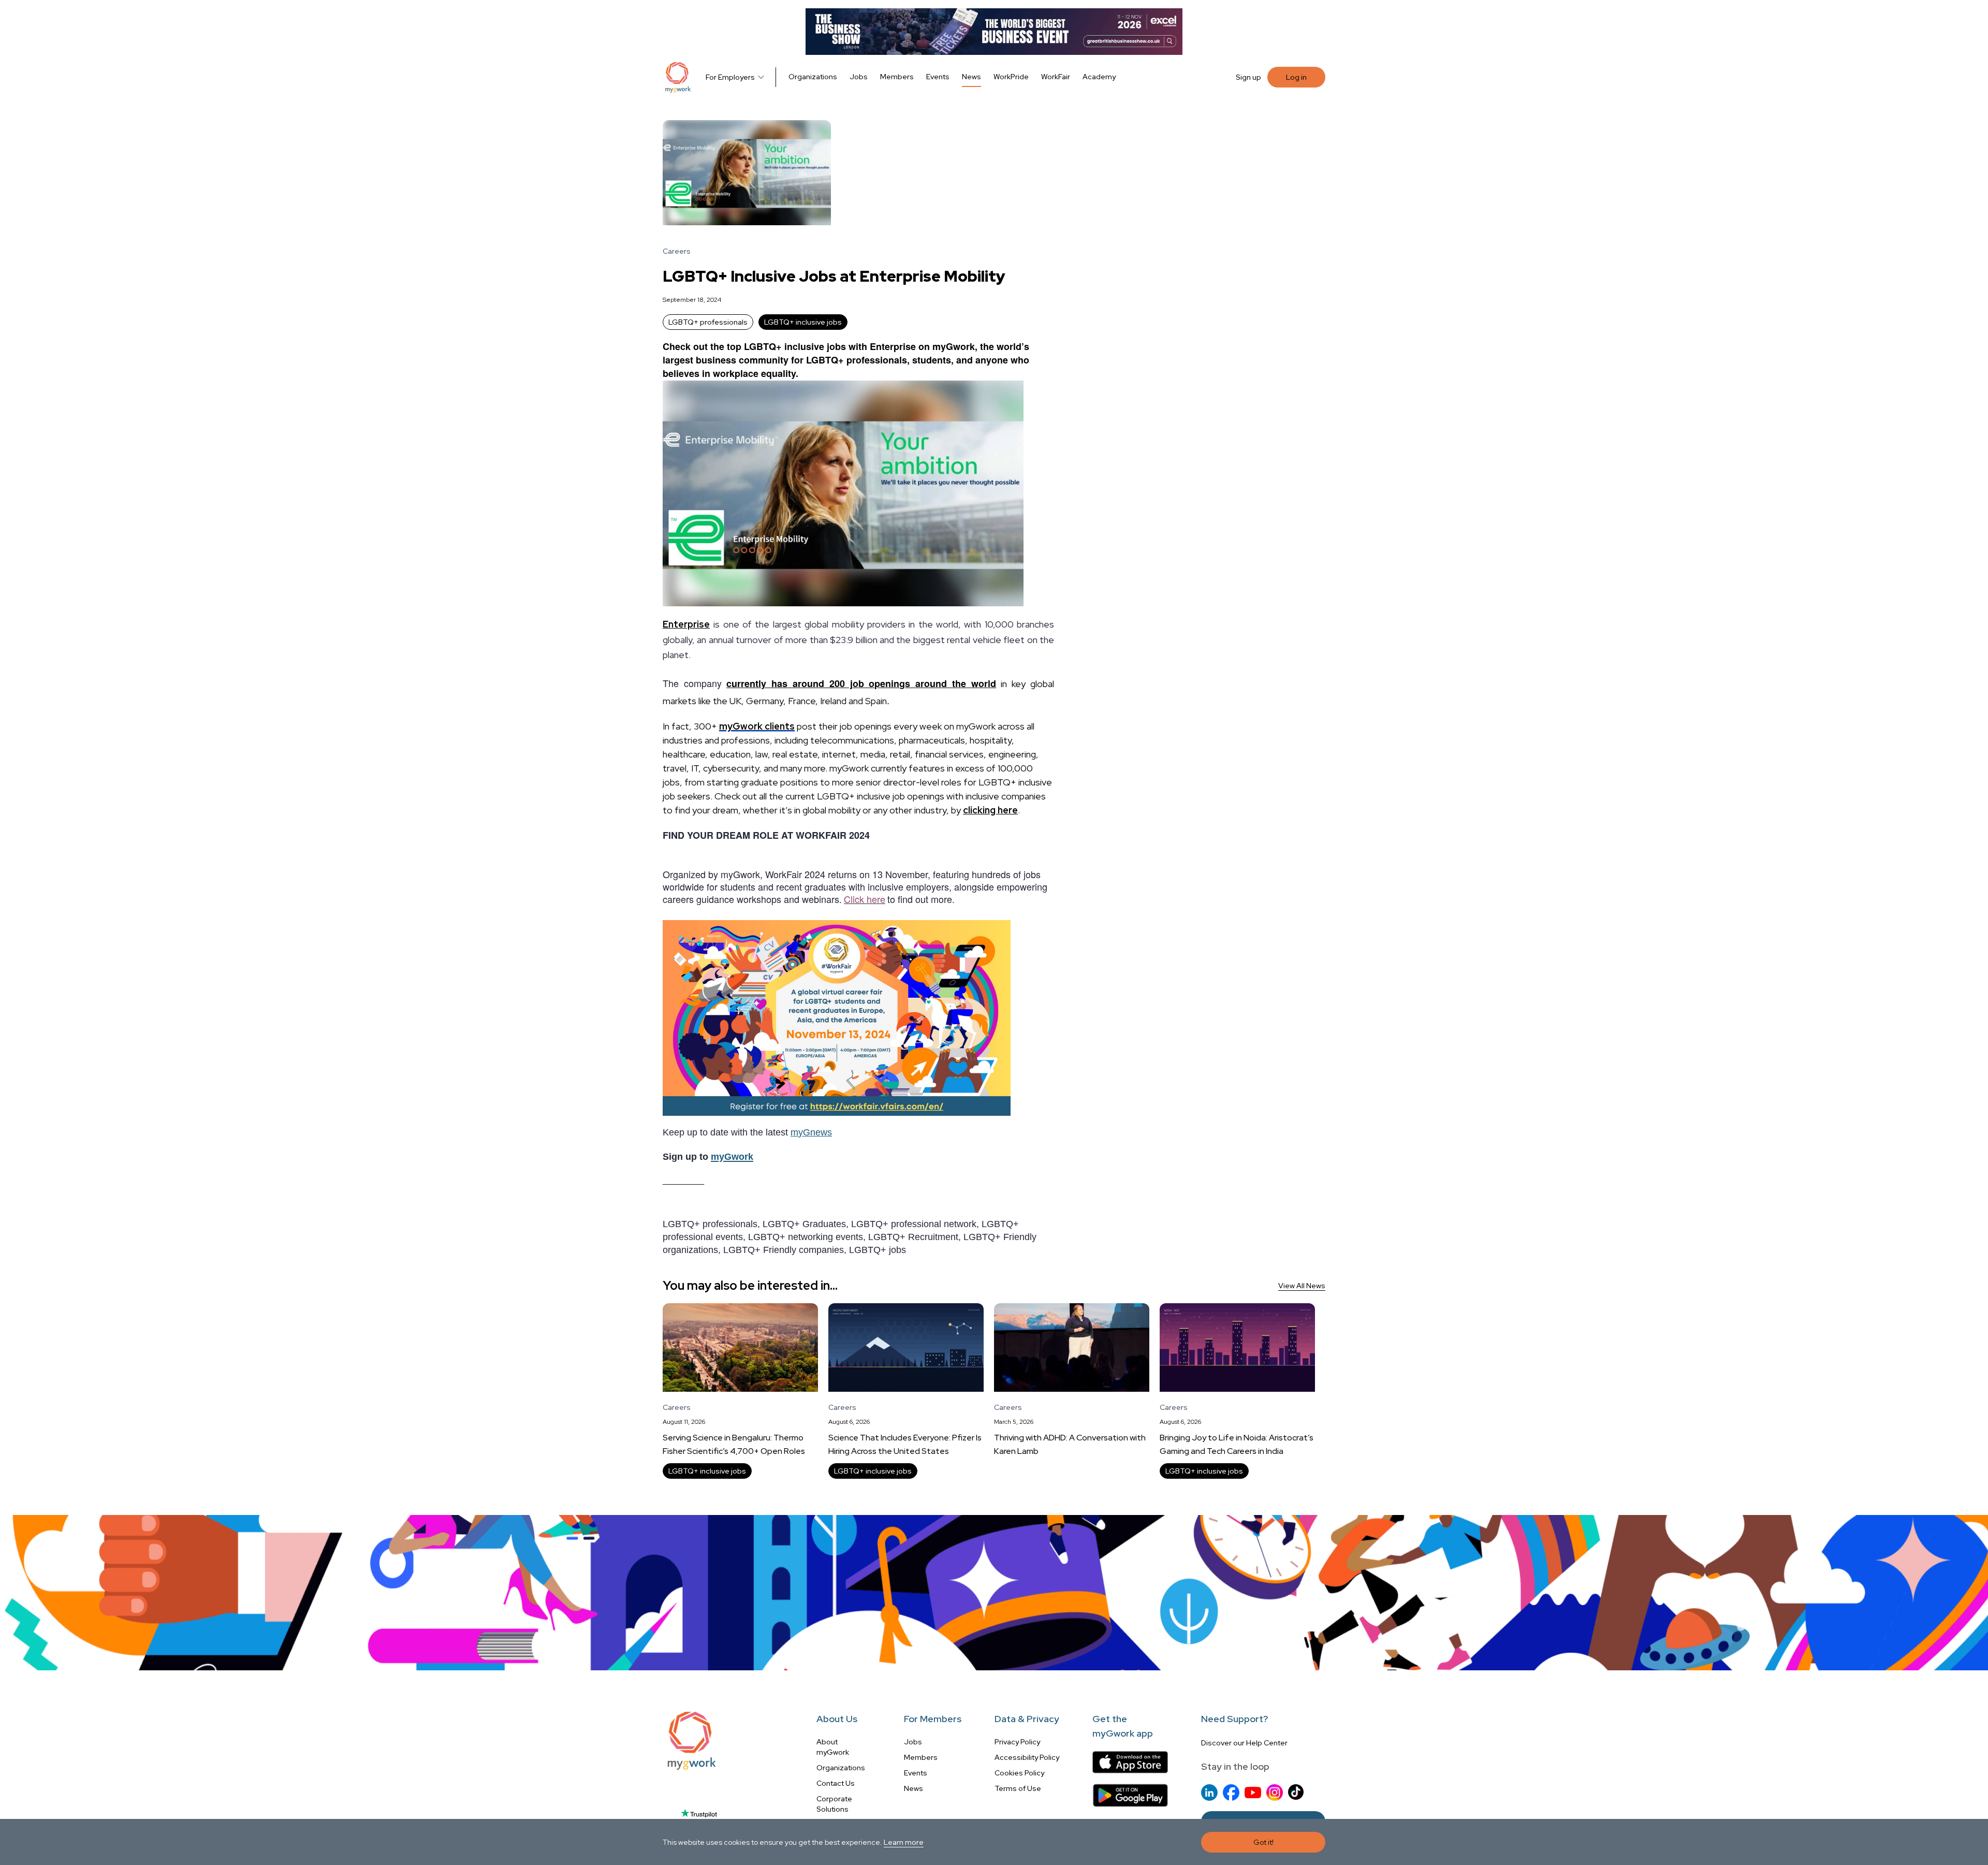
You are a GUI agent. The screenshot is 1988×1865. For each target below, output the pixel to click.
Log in (1296, 77)
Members (897, 77)
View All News (1302, 1286)
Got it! (1263, 1842)
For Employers (730, 77)
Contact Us (836, 1783)
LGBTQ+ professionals (708, 322)
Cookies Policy (1019, 1773)
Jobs (859, 77)
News (971, 77)
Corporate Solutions (834, 1804)
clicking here (990, 810)
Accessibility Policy (1027, 1757)
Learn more (904, 1842)
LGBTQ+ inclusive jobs (803, 322)
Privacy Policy (1017, 1742)
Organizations (813, 77)
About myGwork (833, 1747)
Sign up (1248, 77)
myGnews (811, 1132)
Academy (1099, 77)
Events (938, 77)
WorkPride (1011, 77)
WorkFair (1056, 77)
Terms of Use (1018, 1788)
